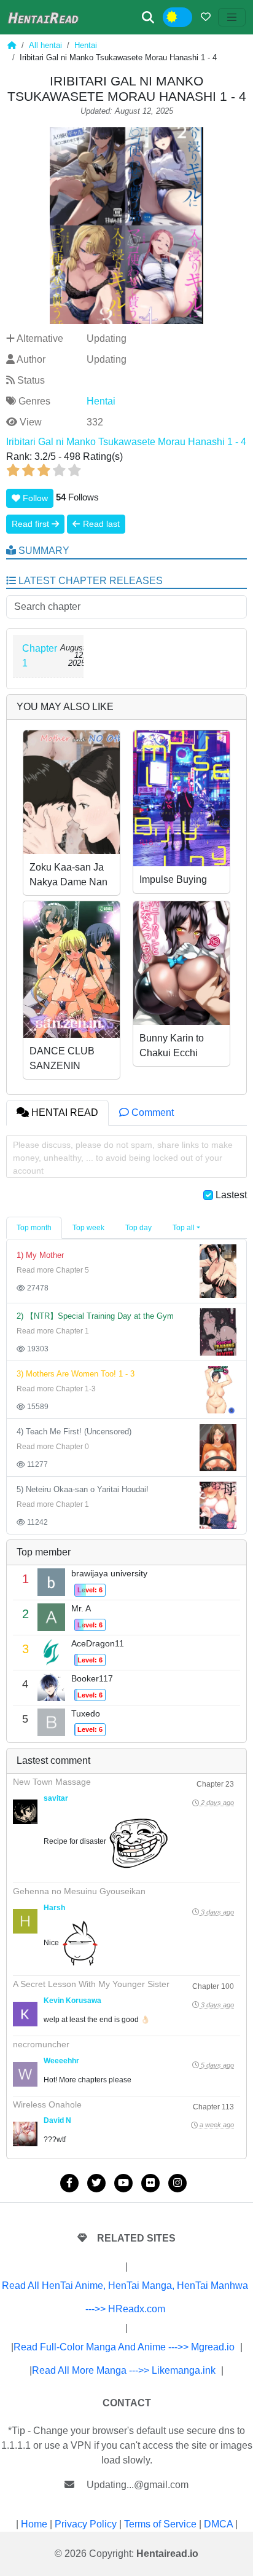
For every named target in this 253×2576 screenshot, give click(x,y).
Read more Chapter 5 (53, 1270)
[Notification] (206, 17)
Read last (100, 524)
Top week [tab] (88, 1228)
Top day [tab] (138, 1228)
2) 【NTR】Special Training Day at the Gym (95, 1316)
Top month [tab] (34, 1228)
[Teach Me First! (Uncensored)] (218, 1447)
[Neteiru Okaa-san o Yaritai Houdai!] (218, 1505)
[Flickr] (150, 2183)
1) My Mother (40, 1255)
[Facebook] (69, 2183)
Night (186, 18)
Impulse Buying (173, 879)
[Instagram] (177, 2183)
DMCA (218, 2524)
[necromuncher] (25, 2074)
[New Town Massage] (25, 1812)
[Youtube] (123, 2183)
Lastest (231, 1195)
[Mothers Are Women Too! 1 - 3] (218, 1389)
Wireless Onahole (47, 2104)
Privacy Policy (86, 2524)
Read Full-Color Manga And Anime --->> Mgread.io (124, 2347)
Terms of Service (160, 2524)
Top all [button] (184, 1228)
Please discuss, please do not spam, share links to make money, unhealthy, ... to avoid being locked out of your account (123, 1158)
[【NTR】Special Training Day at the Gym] (218, 1331)
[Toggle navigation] (232, 17)
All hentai (45, 45)
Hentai (86, 45)
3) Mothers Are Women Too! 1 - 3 (76, 1374)
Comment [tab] (151, 1112)
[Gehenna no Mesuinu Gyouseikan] (25, 1921)
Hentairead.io (167, 2554)
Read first (32, 524)
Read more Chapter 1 (53, 1331)
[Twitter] (96, 2183)
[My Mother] (218, 1270)
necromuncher (41, 2044)
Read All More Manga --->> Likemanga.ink (124, 2370)
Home (34, 2524)
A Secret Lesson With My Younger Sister (91, 1984)
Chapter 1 (40, 656)
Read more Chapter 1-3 (56, 1389)
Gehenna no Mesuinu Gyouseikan (79, 1891)
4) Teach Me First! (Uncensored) (74, 1432)
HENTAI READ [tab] (64, 1112)
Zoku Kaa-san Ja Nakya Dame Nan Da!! (68, 882)
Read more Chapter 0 (53, 1447)
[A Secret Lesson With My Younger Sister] (25, 2014)
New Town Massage (52, 1782)
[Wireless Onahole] (25, 2134)
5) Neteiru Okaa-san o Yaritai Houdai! (83, 1489)
